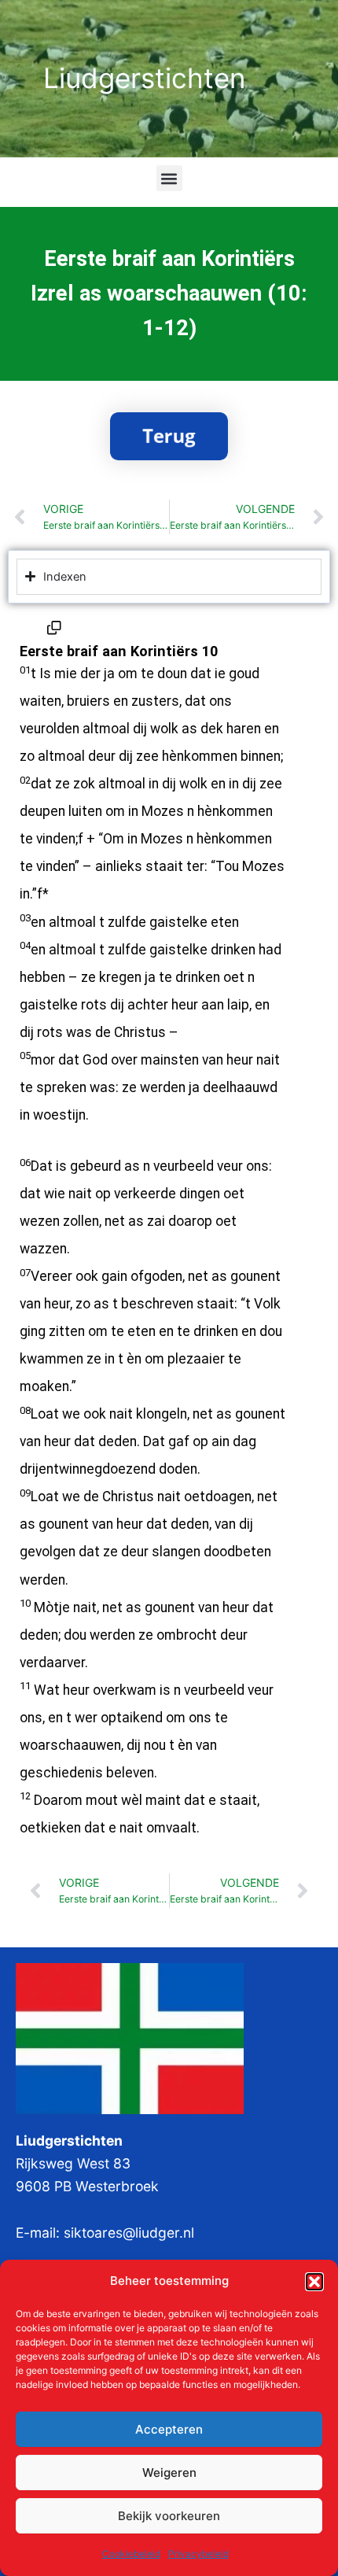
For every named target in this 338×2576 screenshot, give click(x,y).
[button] (314, 2282)
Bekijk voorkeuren (169, 2516)
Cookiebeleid (131, 2554)
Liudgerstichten (144, 78)
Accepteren (169, 2429)
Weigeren (169, 2473)
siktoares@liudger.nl (129, 2233)
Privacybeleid (198, 2554)
